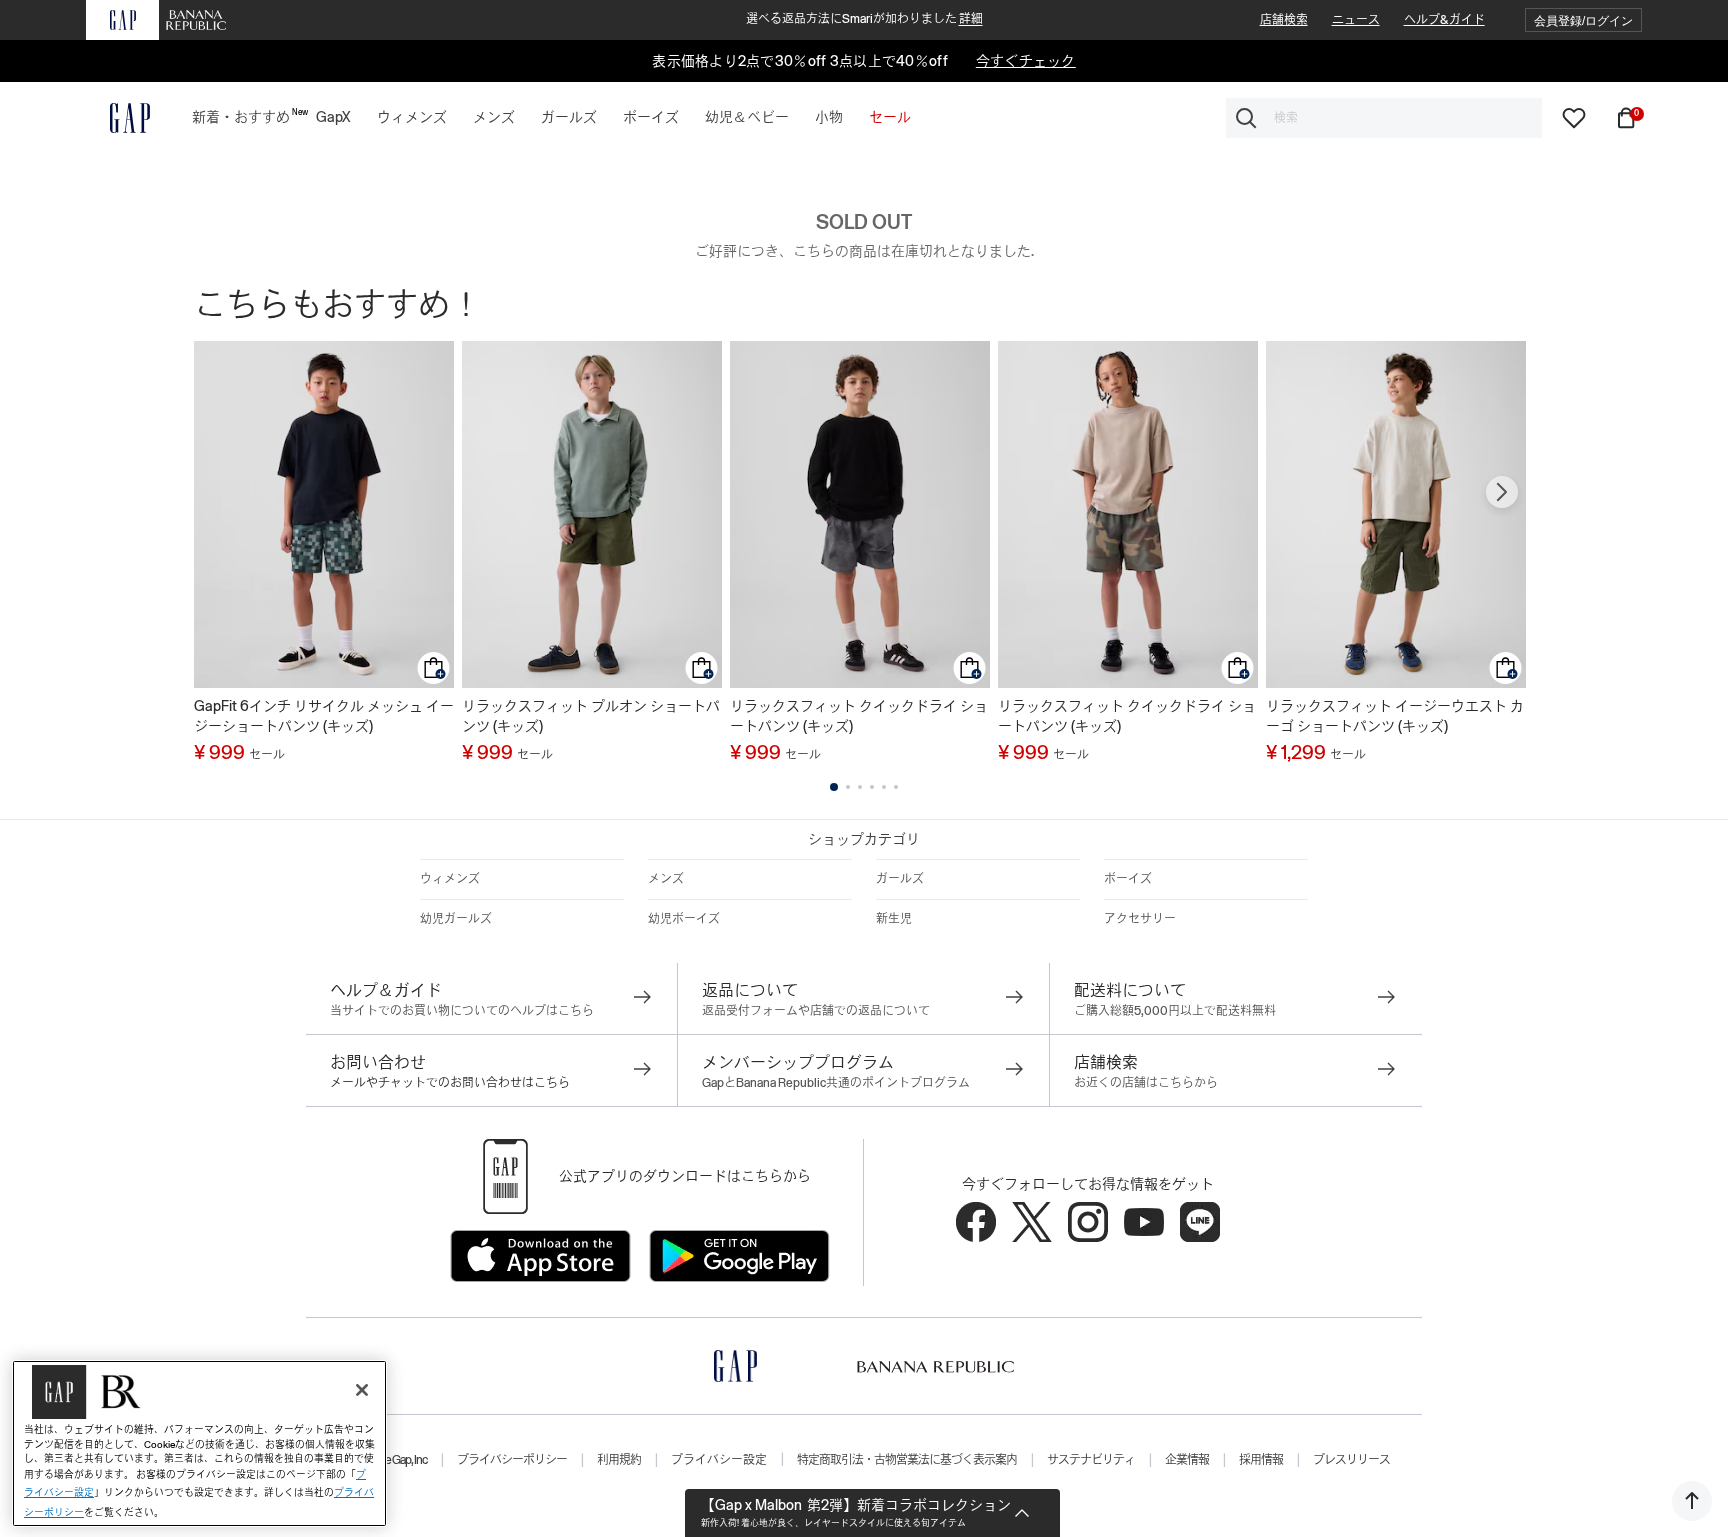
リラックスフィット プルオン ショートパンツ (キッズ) (591, 716)
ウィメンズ (450, 879)
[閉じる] (362, 1390)
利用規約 (619, 1460)
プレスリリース (1351, 1460)
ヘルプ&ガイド (1444, 20)
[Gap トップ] (118, 118)
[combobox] (1384, 118)
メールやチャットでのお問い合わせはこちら (450, 1083)
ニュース (1356, 20)
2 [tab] (848, 787)
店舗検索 (1284, 20)
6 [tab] (896, 787)
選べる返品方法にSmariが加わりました (864, 19)
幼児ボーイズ (684, 919)
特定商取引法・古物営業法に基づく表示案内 (907, 1460)
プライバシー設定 (719, 1460)
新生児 (894, 919)
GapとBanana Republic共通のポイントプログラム (836, 1083)
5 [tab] (884, 787)
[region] (199, 1443)
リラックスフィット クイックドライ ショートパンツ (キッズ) (859, 716)
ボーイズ (1128, 879)
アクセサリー (1140, 919)
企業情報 (1187, 1460)
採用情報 (1261, 1460)
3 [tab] (860, 787)
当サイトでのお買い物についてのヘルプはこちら (462, 1011)
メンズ (666, 879)
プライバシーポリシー (512, 1460)
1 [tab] (834, 787)
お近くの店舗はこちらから (1146, 1083)
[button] (1583, 20)
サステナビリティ (1091, 1460)
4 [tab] (872, 787)
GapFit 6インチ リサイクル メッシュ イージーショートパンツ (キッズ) (324, 716)
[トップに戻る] (1692, 1501)
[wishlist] (1574, 117)
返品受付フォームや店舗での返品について (816, 1011)
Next (1502, 492)
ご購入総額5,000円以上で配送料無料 (1175, 1011)
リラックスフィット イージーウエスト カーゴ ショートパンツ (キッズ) (1395, 716)
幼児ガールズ (456, 919)
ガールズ (900, 879)
